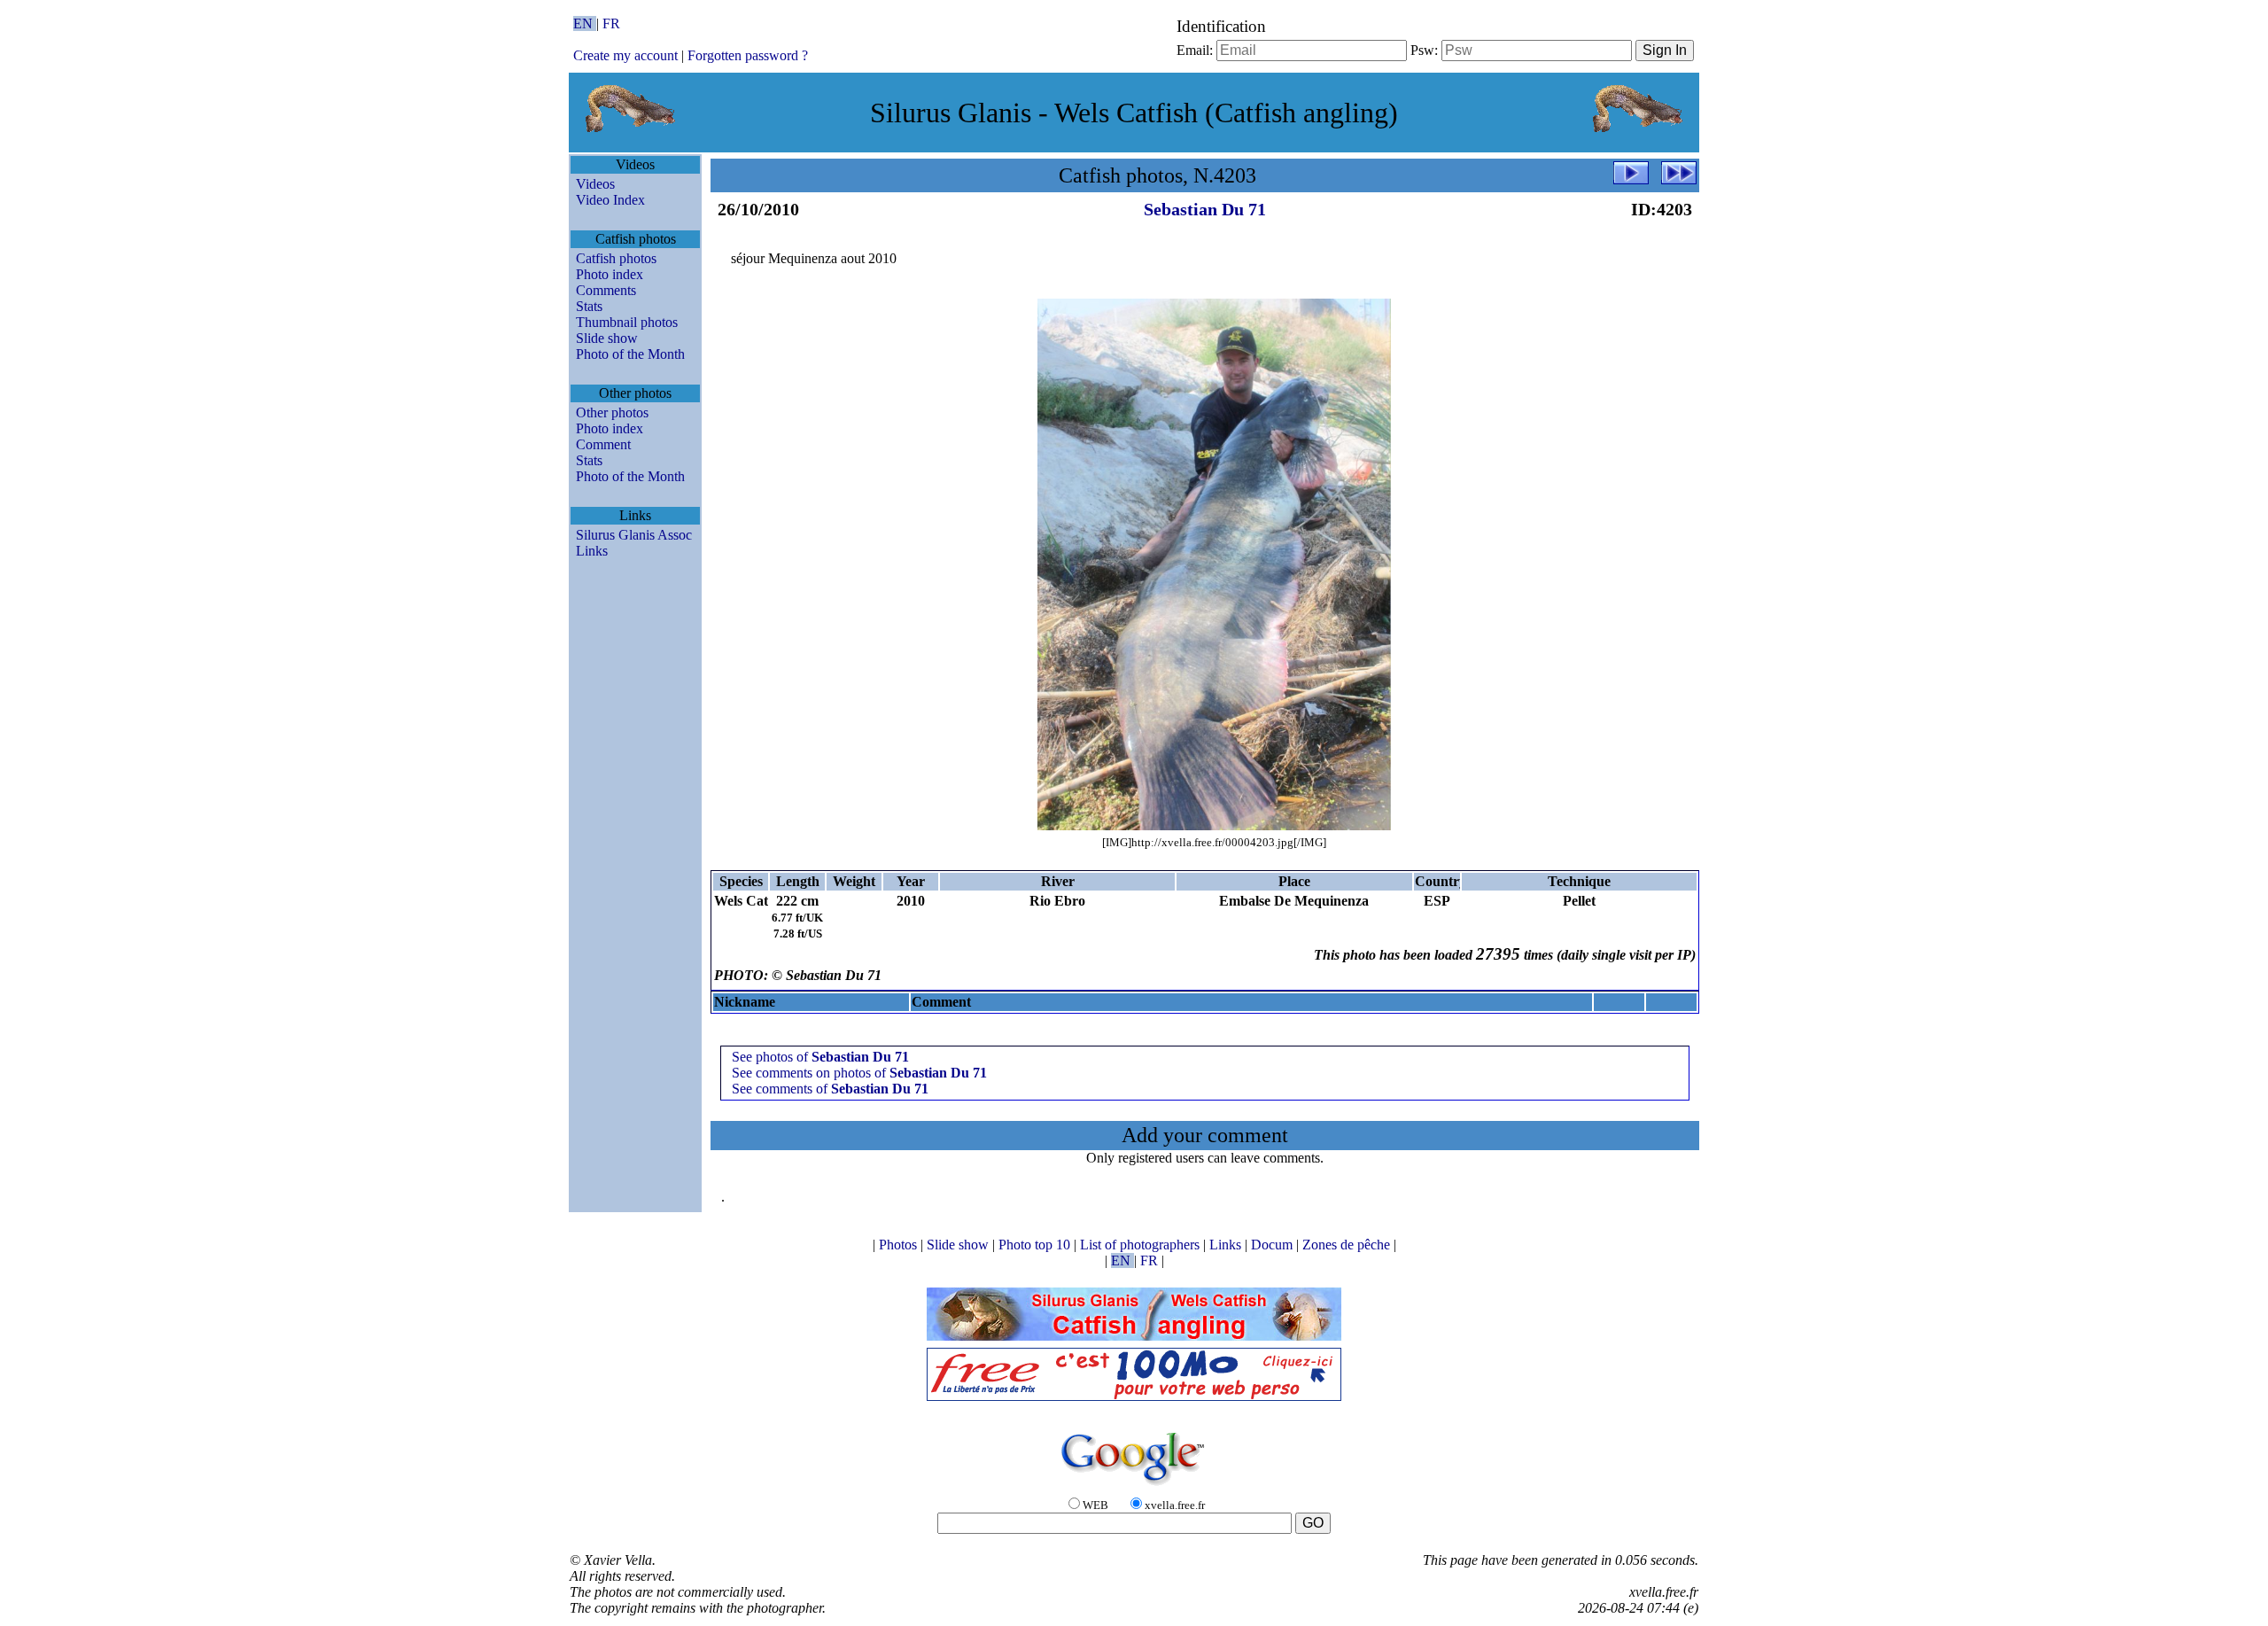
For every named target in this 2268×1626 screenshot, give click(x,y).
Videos (595, 184)
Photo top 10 (1036, 1245)
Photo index (610, 274)
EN (585, 23)
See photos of (820, 1057)
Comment (603, 444)
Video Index (610, 200)
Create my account (625, 55)
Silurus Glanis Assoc (634, 535)
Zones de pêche (1348, 1245)
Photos (900, 1245)
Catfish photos (616, 258)
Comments (606, 290)
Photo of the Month (630, 354)
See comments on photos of (859, 1073)
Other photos (612, 412)
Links (592, 551)
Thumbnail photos (627, 322)
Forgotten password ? (748, 55)
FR (611, 23)
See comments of (830, 1089)
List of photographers (1142, 1245)
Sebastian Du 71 (1205, 209)
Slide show (607, 338)
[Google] (1134, 1486)
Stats (589, 306)
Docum (1274, 1245)
